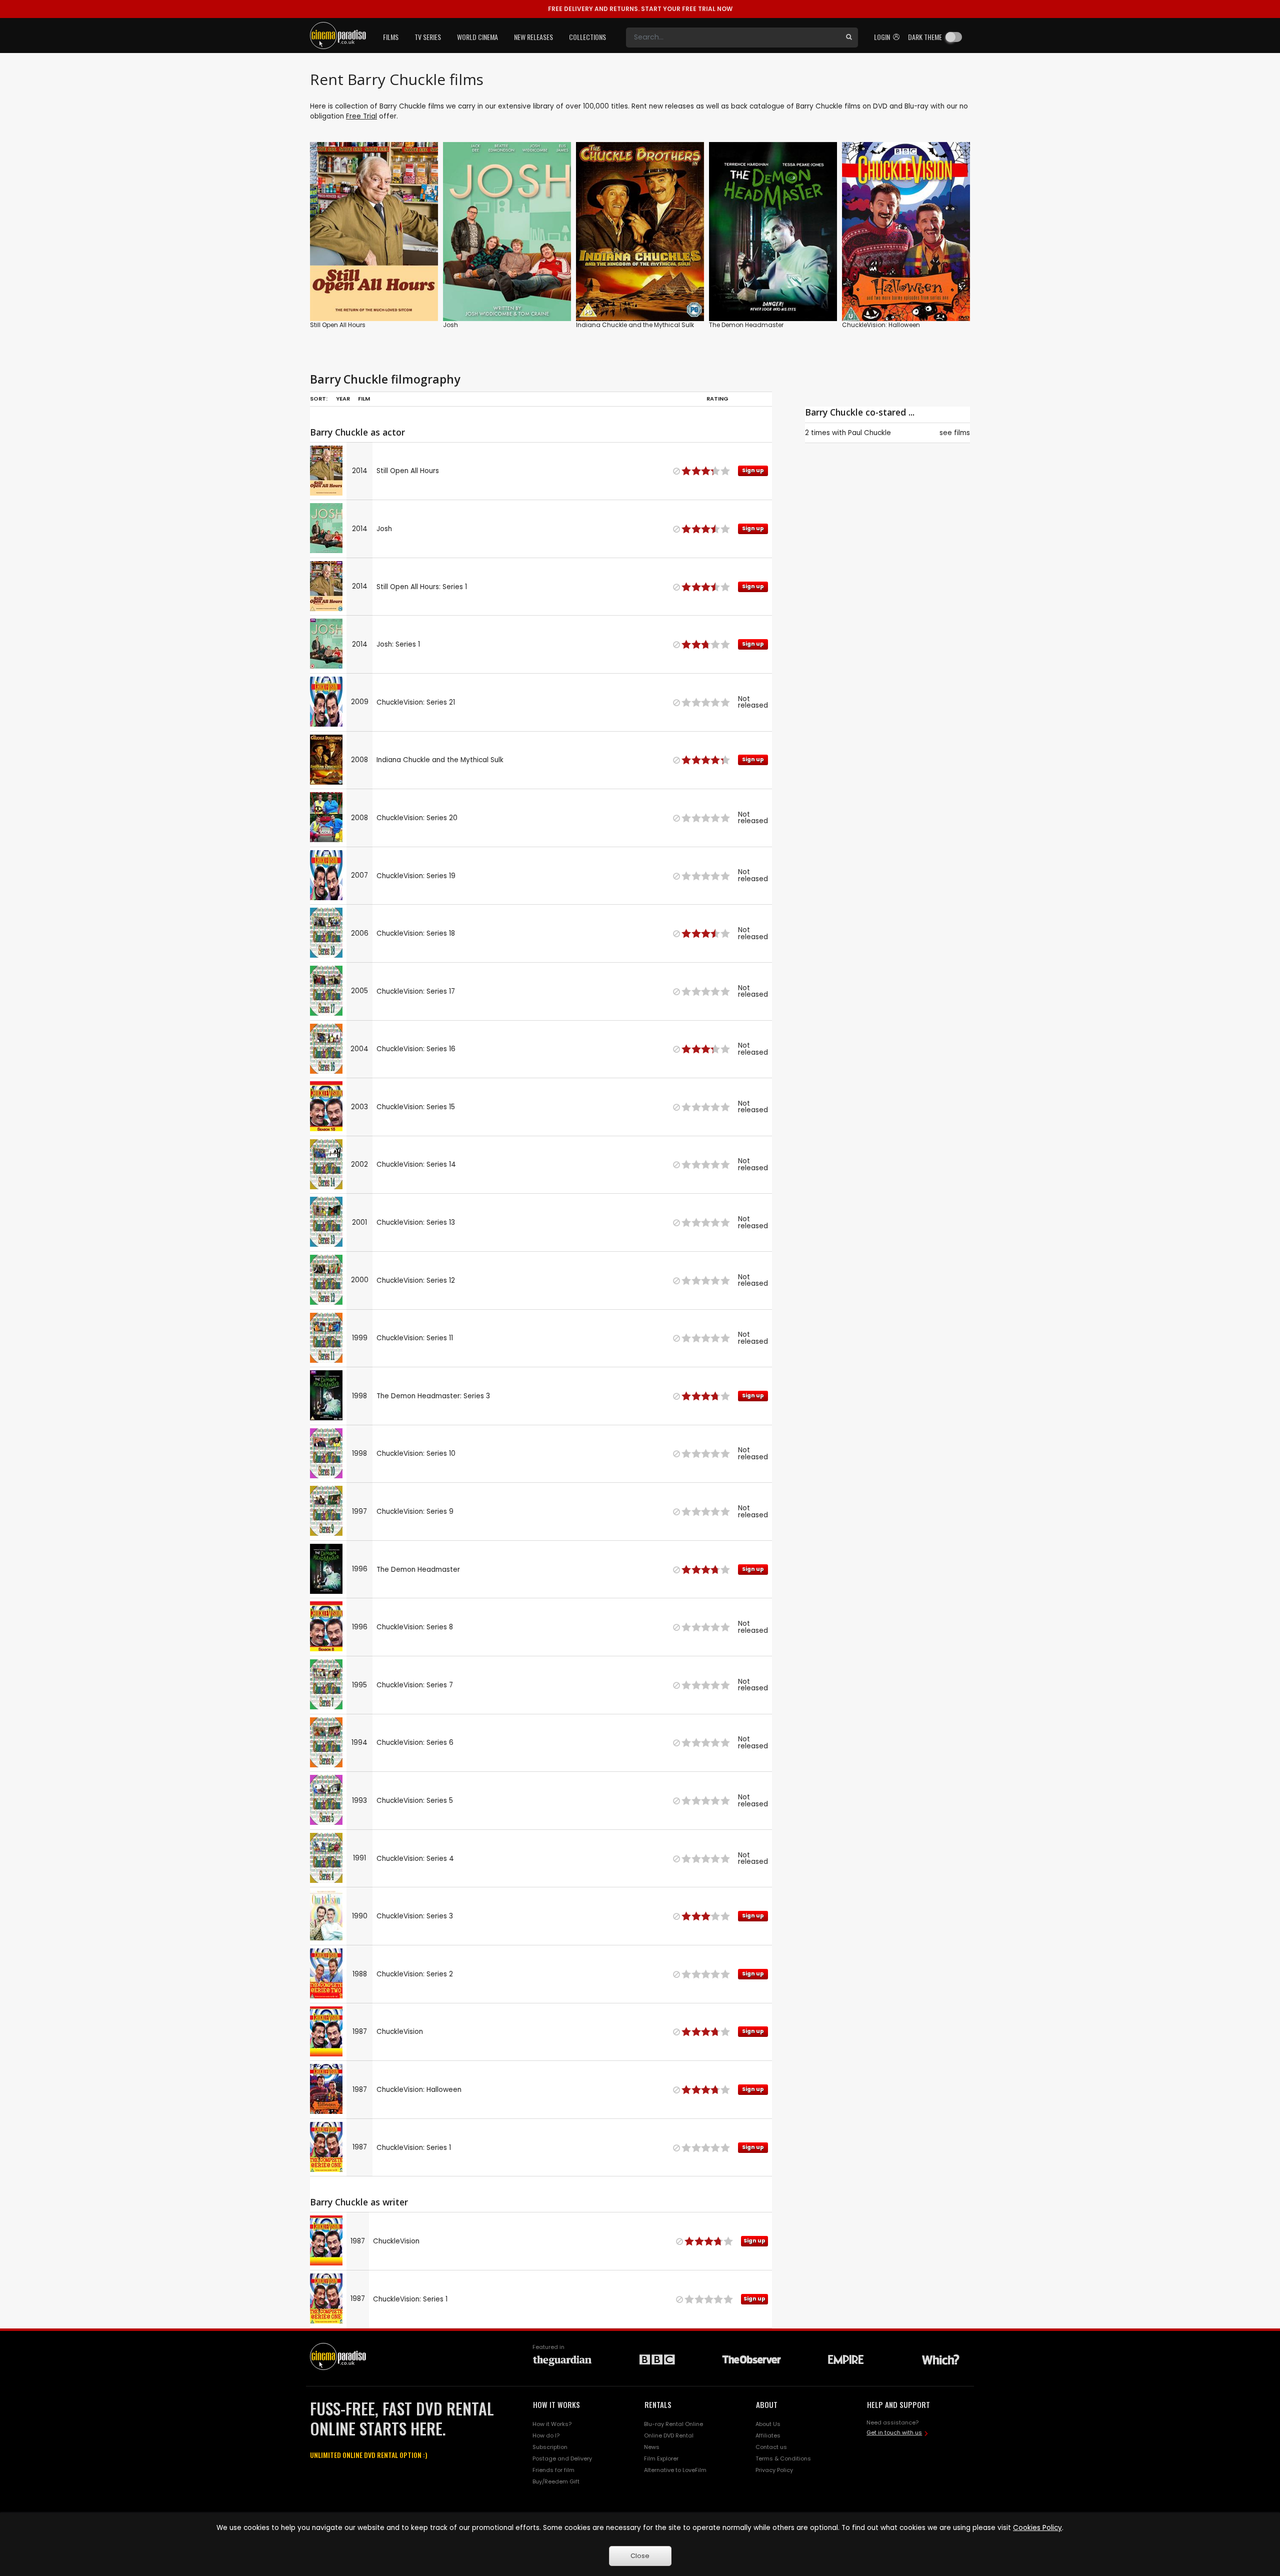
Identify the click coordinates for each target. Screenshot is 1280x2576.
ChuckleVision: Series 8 (415, 1627)
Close (640, 2556)
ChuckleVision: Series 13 (416, 1222)
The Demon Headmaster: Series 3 (433, 1396)
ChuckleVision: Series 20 (417, 818)
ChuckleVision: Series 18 (416, 933)
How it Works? (552, 2424)
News (652, 2447)
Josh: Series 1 (398, 644)
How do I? (546, 2435)
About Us (768, 2424)
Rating (717, 399)
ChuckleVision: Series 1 (414, 2148)
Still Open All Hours (338, 325)
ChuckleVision (400, 2032)
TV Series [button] (428, 37)
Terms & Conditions (783, 2458)
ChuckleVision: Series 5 (415, 1801)
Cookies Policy (1037, 2528)
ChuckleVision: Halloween (881, 325)
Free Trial (361, 116)
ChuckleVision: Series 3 (415, 1916)
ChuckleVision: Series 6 (415, 1743)
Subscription (550, 2447)
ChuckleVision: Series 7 (415, 1685)
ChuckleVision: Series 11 (415, 1338)
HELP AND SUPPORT (898, 2404)
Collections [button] (587, 37)
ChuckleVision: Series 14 (416, 1164)
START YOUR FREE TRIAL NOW (640, 9)
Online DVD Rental (669, 2435)
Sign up (374, 293)
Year (343, 399)
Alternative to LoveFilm (675, 2470)
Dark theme (925, 37)
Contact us (771, 2447)
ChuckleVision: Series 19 (416, 876)
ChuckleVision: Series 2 (415, 1974)
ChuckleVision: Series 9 (415, 1512)
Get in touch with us (894, 2432)
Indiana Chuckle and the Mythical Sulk (635, 325)
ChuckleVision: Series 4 (415, 1859)
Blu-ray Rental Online (673, 2424)
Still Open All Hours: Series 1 (422, 587)
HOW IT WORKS (556, 2404)
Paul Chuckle (869, 433)
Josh (450, 325)
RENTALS (658, 2404)
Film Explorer (661, 2458)
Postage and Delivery (562, 2458)
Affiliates (768, 2435)
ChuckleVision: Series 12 (416, 1280)
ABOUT (767, 2404)
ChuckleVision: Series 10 (416, 1454)
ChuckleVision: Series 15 (416, 1107)
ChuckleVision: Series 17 (416, 991)
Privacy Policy (774, 2470)
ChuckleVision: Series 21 (416, 702)
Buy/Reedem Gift (556, 2481)
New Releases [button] (533, 37)
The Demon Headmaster (746, 325)
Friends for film (553, 2470)
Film (364, 399)
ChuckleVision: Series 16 (416, 1049)
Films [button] (391, 37)
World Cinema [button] (477, 37)
